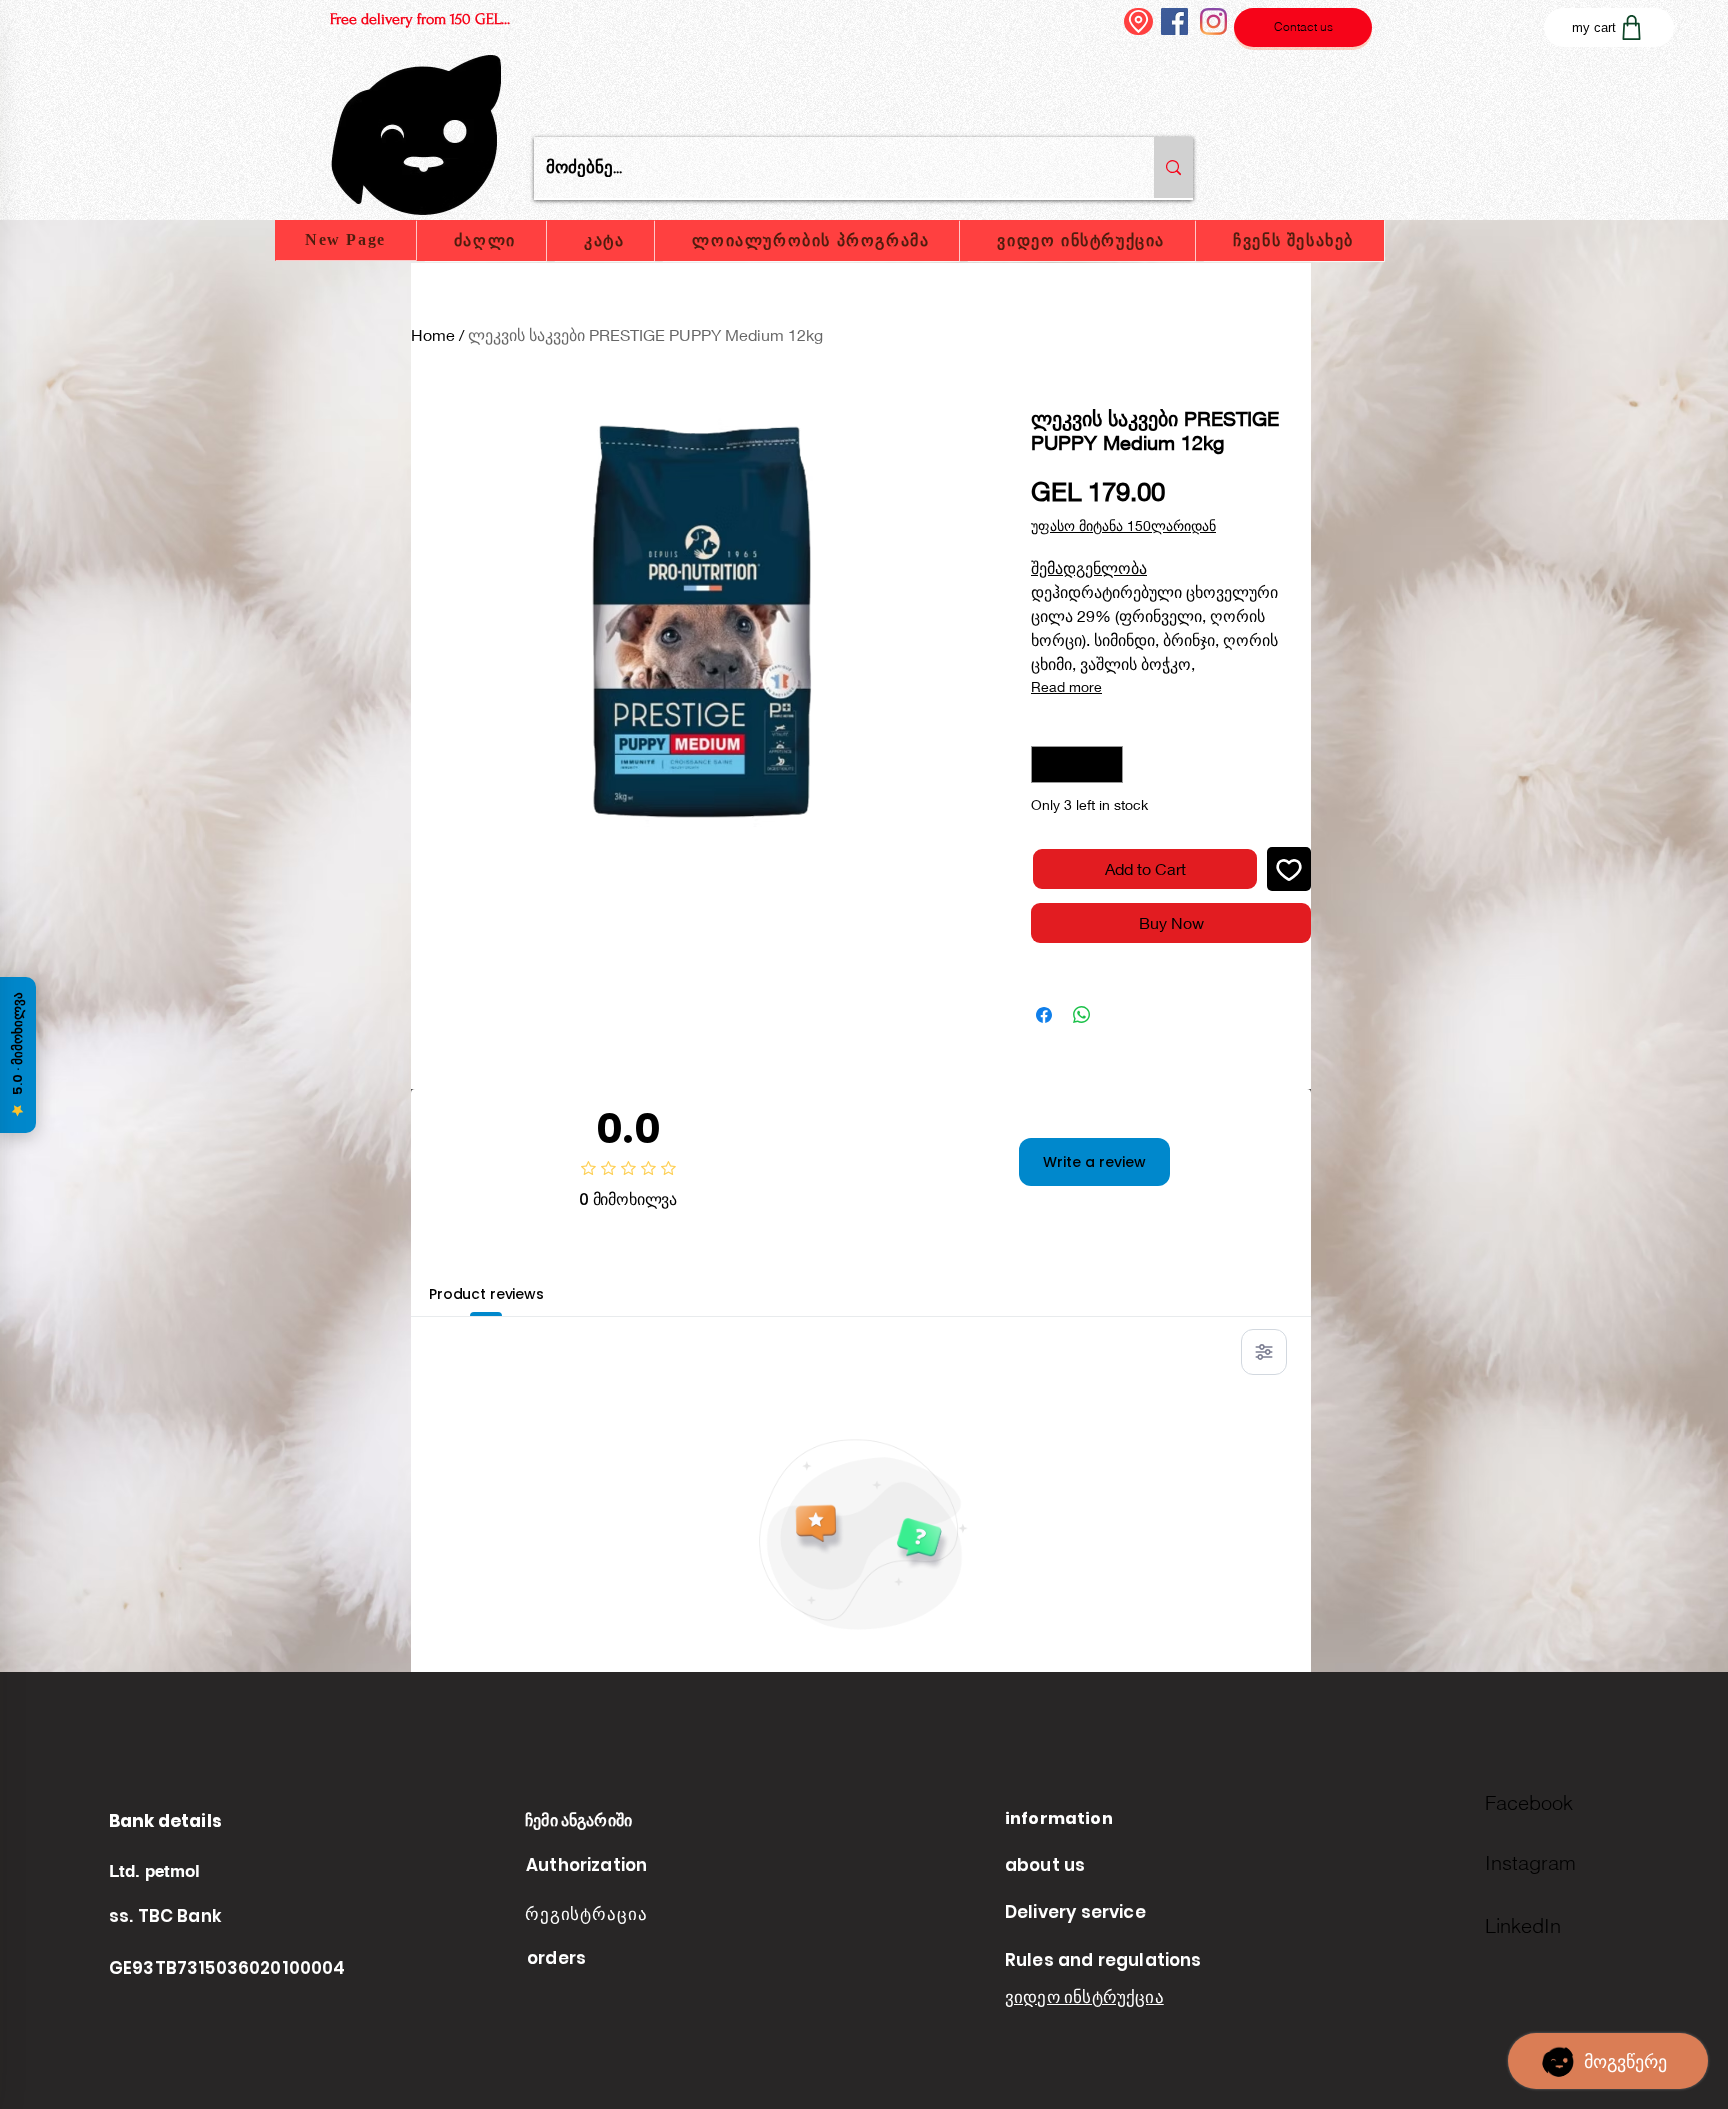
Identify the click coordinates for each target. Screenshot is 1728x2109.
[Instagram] (1213, 21)
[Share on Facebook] (1044, 1015)
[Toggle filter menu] (1264, 1352)
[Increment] (1107, 764)
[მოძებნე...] (1173, 167)
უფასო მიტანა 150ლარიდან (1123, 525)
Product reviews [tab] (486, 1294)
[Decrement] (1046, 764)
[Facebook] (1174, 21)
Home (433, 334)
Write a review (1094, 1162)
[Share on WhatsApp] (1082, 1015)
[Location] (1138, 21)
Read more (1066, 686)
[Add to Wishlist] (1289, 869)
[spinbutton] (1077, 764)
